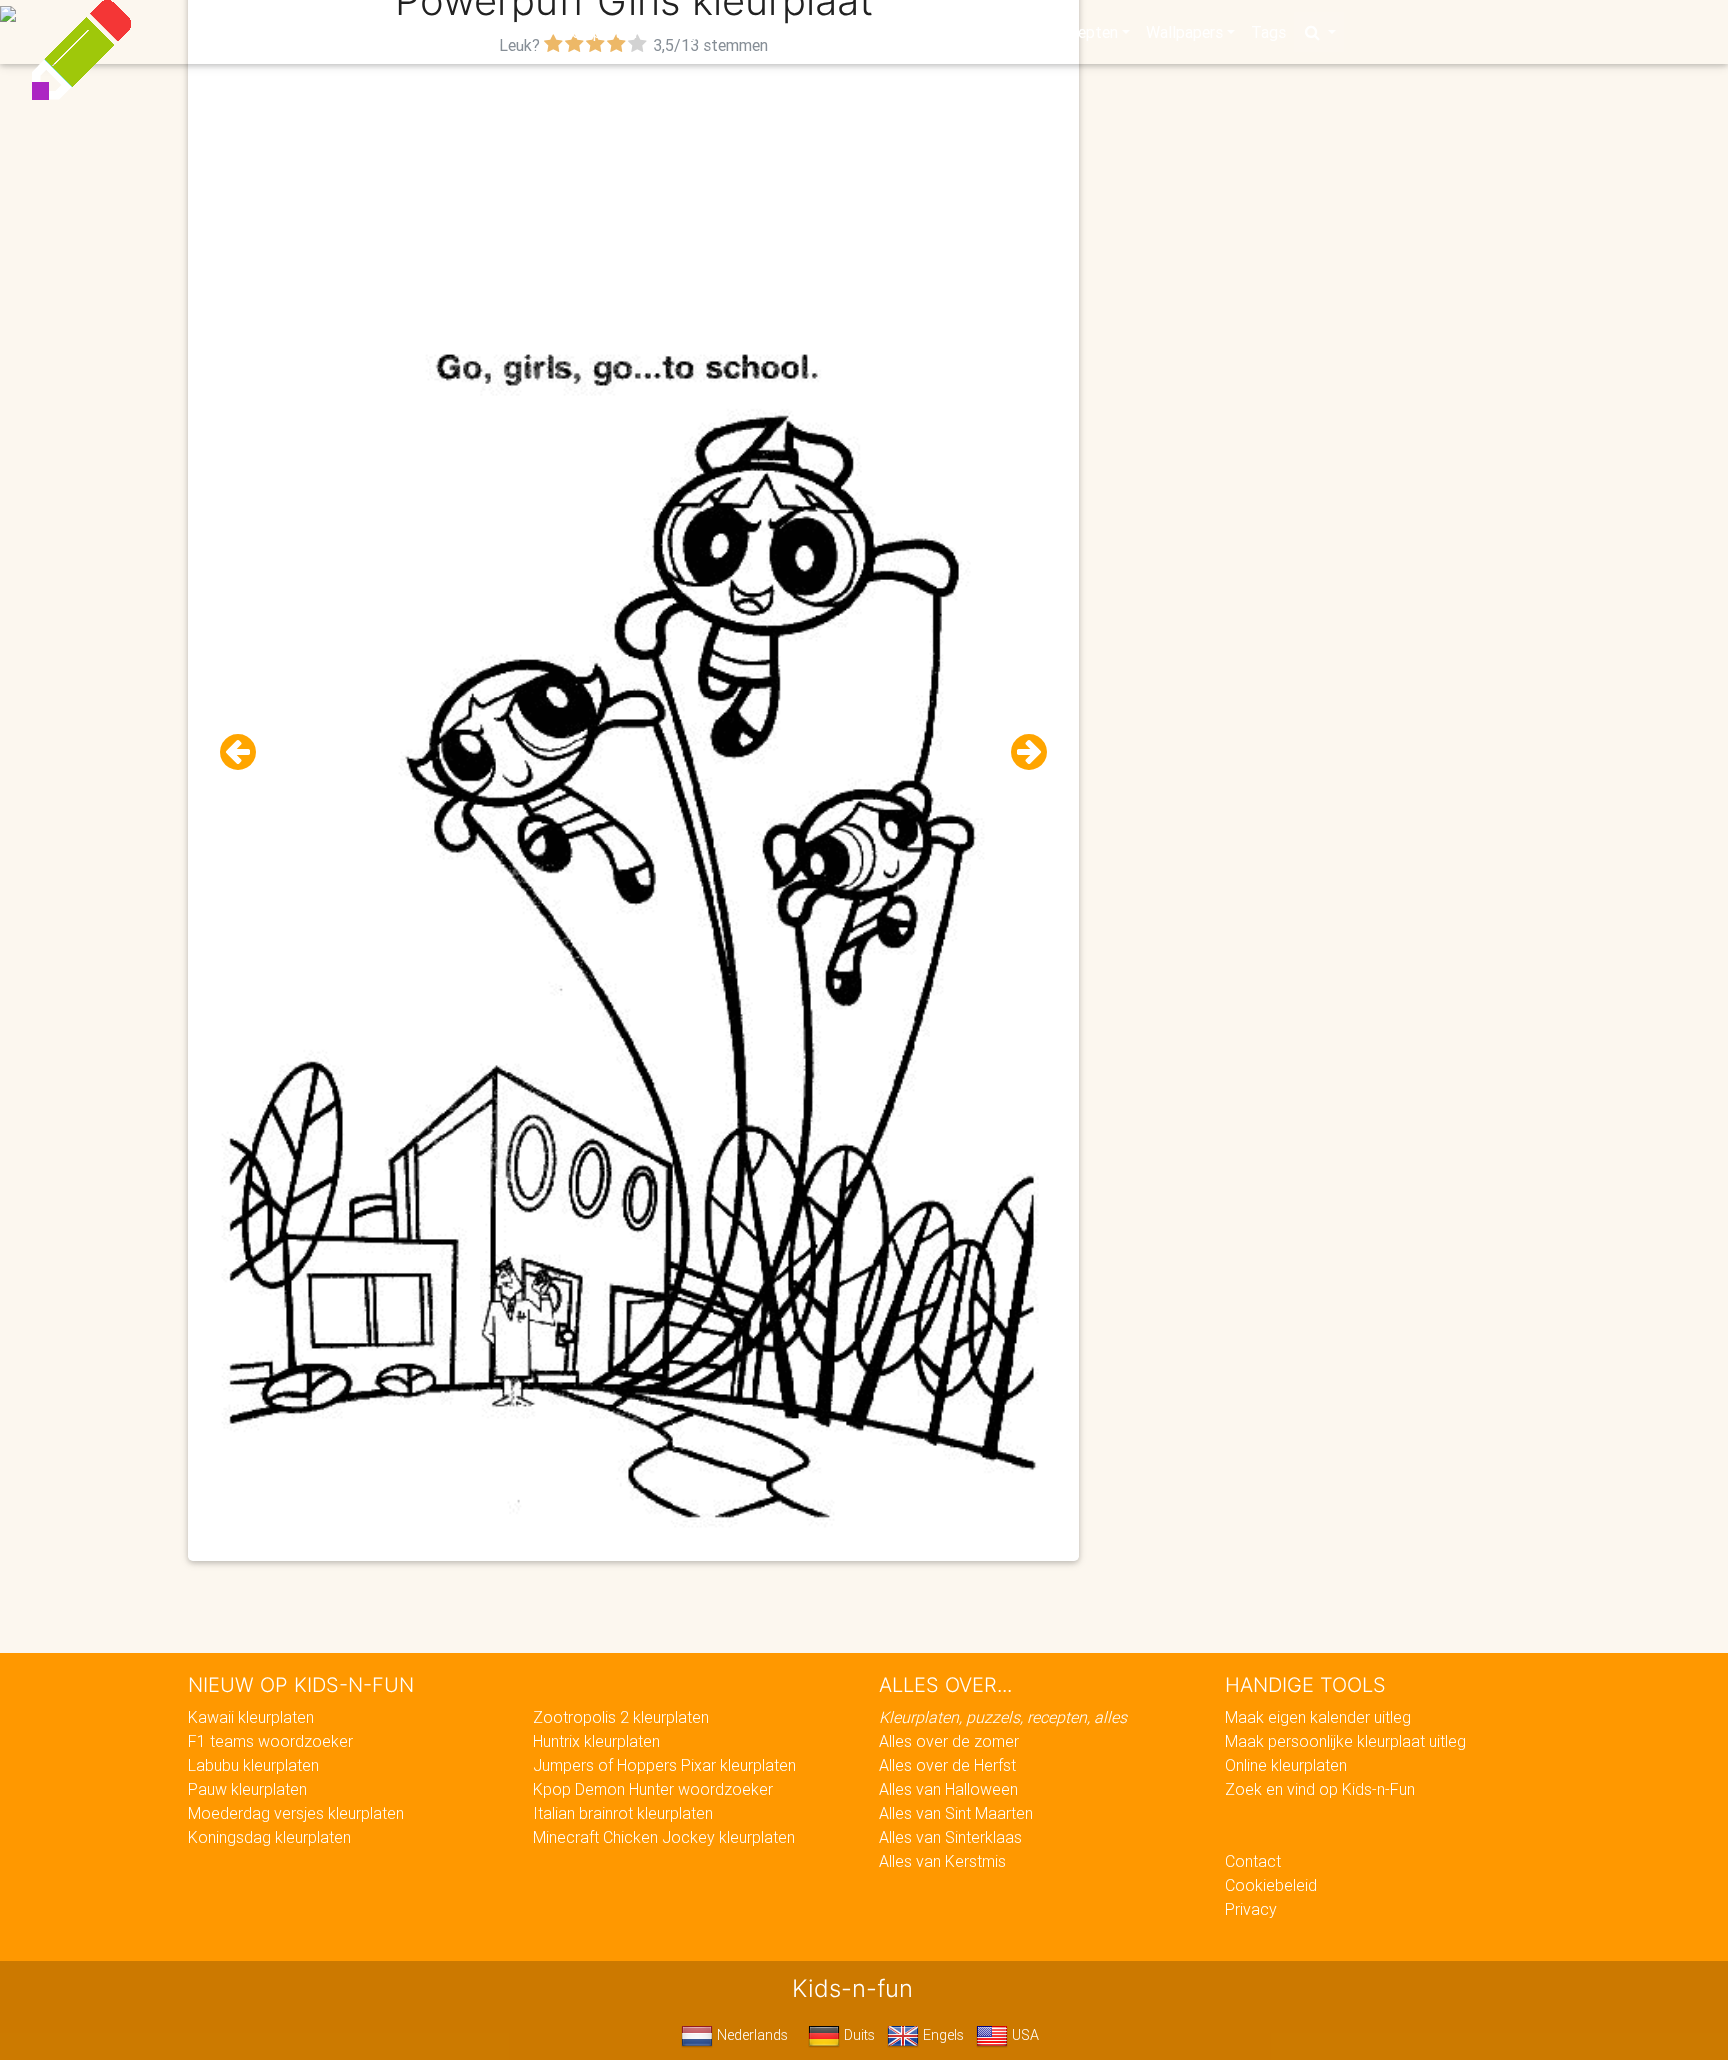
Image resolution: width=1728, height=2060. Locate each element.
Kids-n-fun (425, 30)
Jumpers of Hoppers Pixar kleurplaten (664, 1765)
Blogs (685, 32)
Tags (1268, 32)
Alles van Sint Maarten (956, 1813)
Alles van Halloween (948, 1789)
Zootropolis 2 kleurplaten (621, 1717)
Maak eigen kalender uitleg (1318, 1717)
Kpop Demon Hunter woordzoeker (653, 1789)
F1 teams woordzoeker (270, 1741)
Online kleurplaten (1286, 1765)
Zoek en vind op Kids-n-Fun (1320, 1789)
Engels (941, 2035)
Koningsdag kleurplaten (269, 1837)
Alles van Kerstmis (942, 1861)
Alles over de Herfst (947, 1765)
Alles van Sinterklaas (950, 1837)
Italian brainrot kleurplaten (623, 1813)
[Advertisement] (634, 201)
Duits (857, 2035)
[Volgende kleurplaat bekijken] (1021, 752)
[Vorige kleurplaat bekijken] (246, 752)
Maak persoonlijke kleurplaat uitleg (1345, 1741)
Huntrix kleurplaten (596, 1741)
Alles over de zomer (949, 1741)
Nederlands (750, 2035)
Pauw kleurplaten (247, 1789)
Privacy (1251, 1909)
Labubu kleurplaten (253, 1765)
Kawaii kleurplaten (251, 1717)
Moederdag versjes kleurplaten (296, 1813)
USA (1023, 2035)
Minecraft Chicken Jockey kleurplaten (664, 1837)
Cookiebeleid (1271, 1885)
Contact (1253, 1861)
